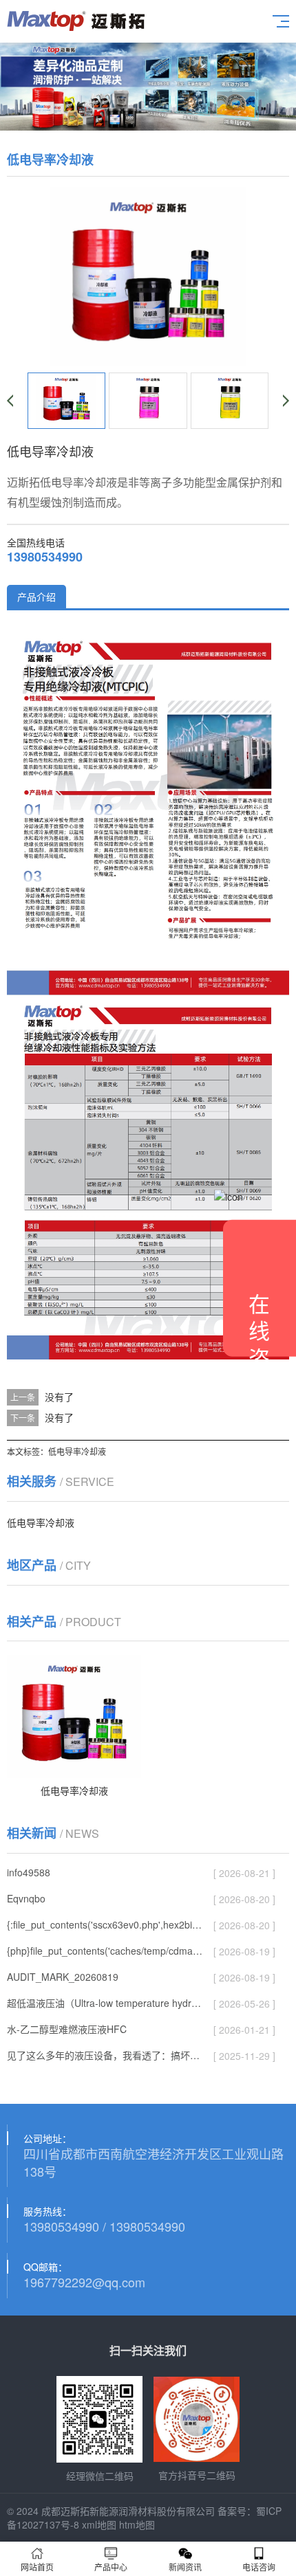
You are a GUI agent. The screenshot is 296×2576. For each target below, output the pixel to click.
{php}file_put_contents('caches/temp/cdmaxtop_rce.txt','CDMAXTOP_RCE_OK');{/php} (106, 1951)
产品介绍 (36, 597)
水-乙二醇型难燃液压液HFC (67, 2029)
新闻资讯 (185, 2567)
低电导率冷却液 (77, 1451)
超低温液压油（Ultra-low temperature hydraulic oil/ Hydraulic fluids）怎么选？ (106, 2003)
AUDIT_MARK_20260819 (63, 1977)
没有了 (59, 1397)
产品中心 (111, 2567)
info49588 (29, 1872)
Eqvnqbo (26, 1898)
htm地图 (137, 2524)
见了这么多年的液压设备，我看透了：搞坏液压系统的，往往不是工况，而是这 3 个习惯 (106, 2055)
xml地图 (99, 2524)
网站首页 (37, 2567)
